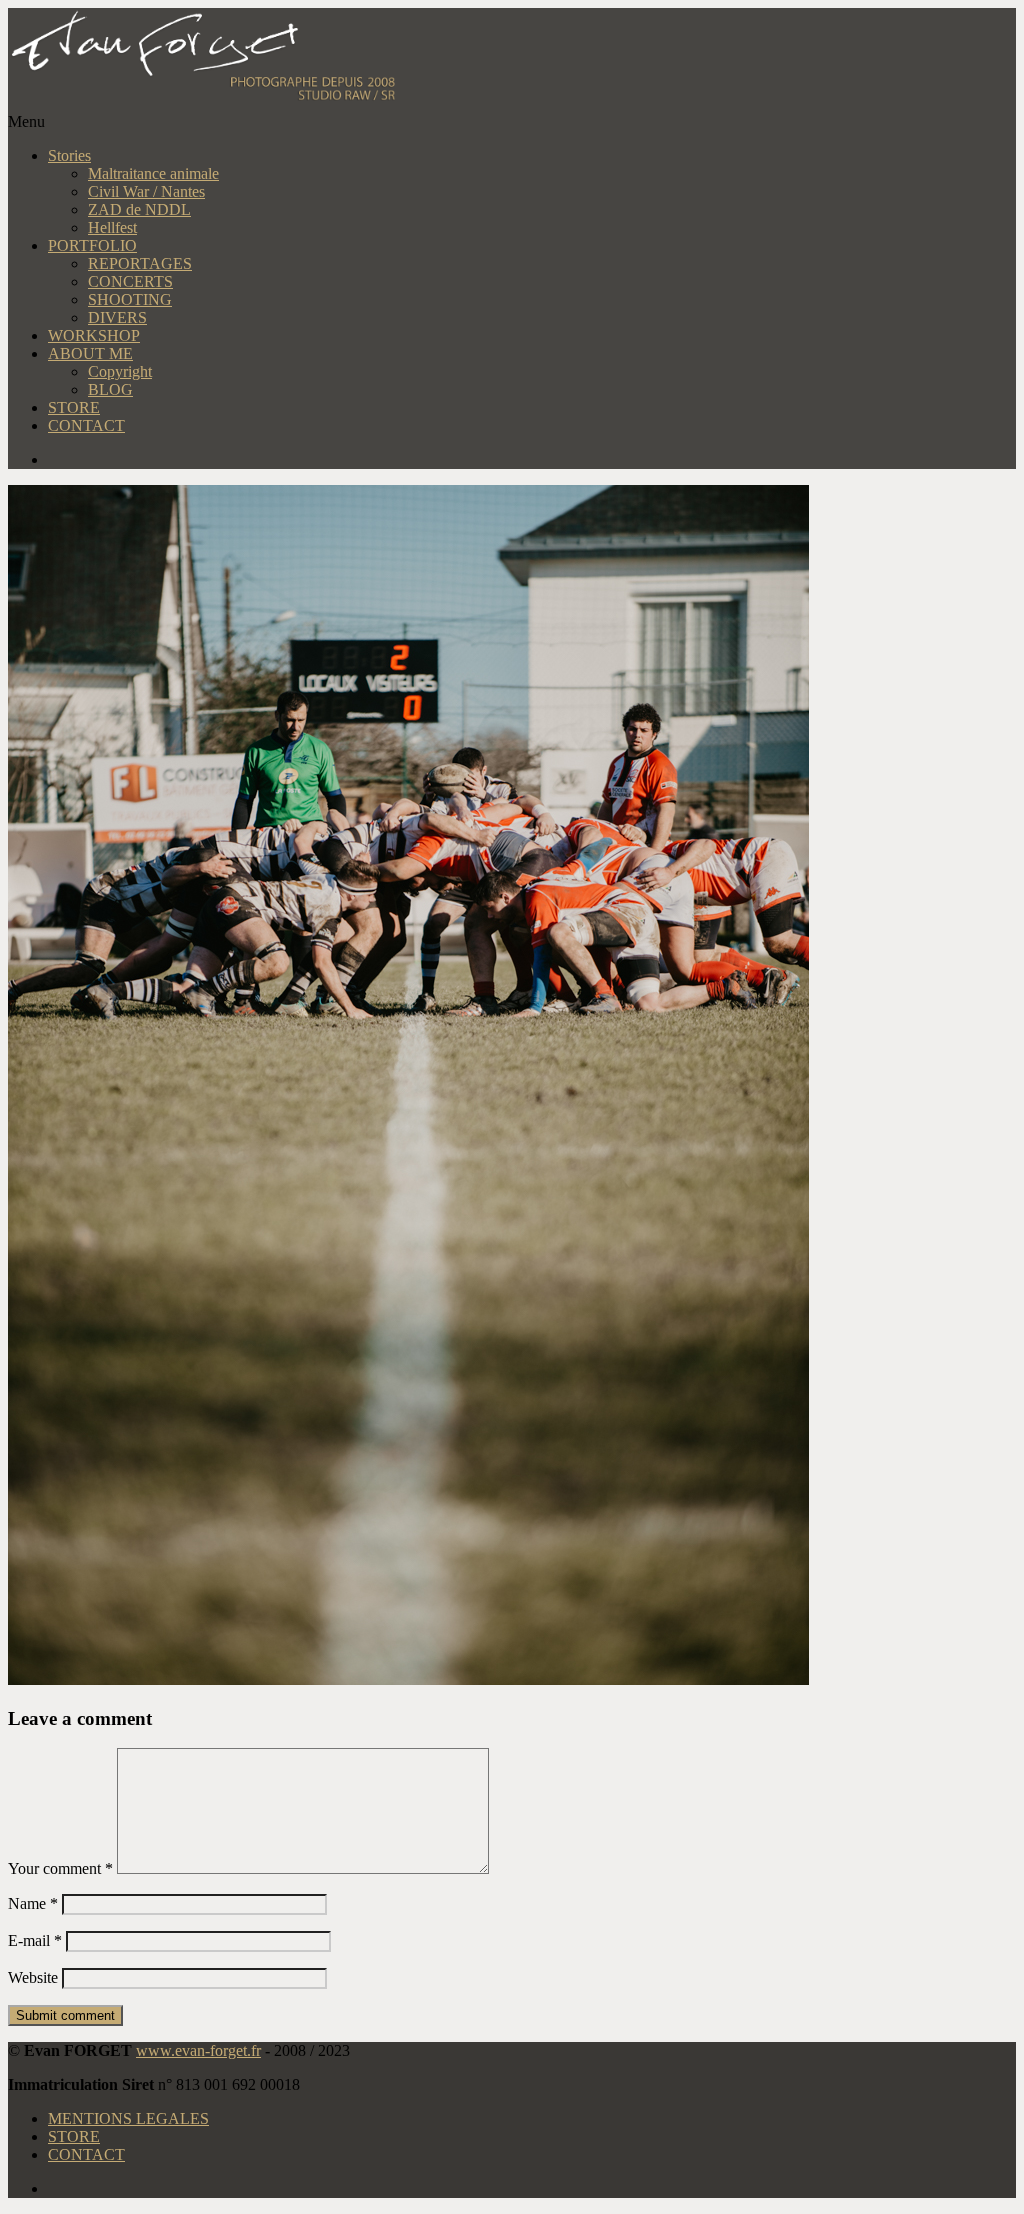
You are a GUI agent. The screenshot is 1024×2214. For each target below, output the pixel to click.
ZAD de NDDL (139, 209)
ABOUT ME (90, 353)
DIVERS (117, 317)
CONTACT (86, 425)
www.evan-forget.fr (198, 2050)
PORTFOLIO (92, 245)
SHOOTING (130, 299)
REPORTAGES (140, 263)
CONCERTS (130, 281)
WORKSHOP (94, 335)
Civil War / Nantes (146, 191)
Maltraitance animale (153, 173)
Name (33, 1903)
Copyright (120, 371)
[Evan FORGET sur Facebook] (532, 460)
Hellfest (112, 227)
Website (33, 1977)
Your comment (60, 1868)
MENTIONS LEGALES (128, 2118)
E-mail (35, 1940)
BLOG (110, 389)
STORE (74, 407)
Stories (69, 155)
